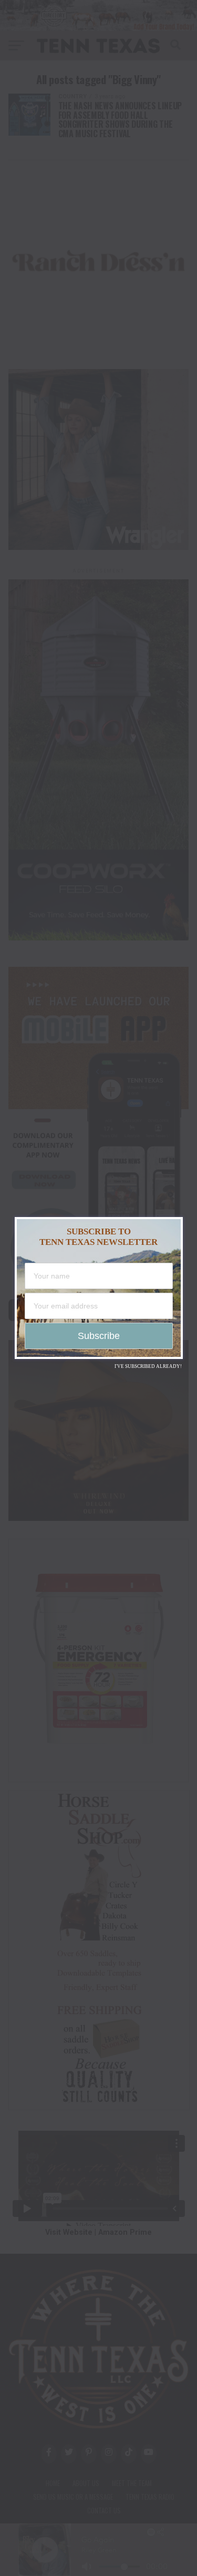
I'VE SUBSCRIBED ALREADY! (148, 1366)
